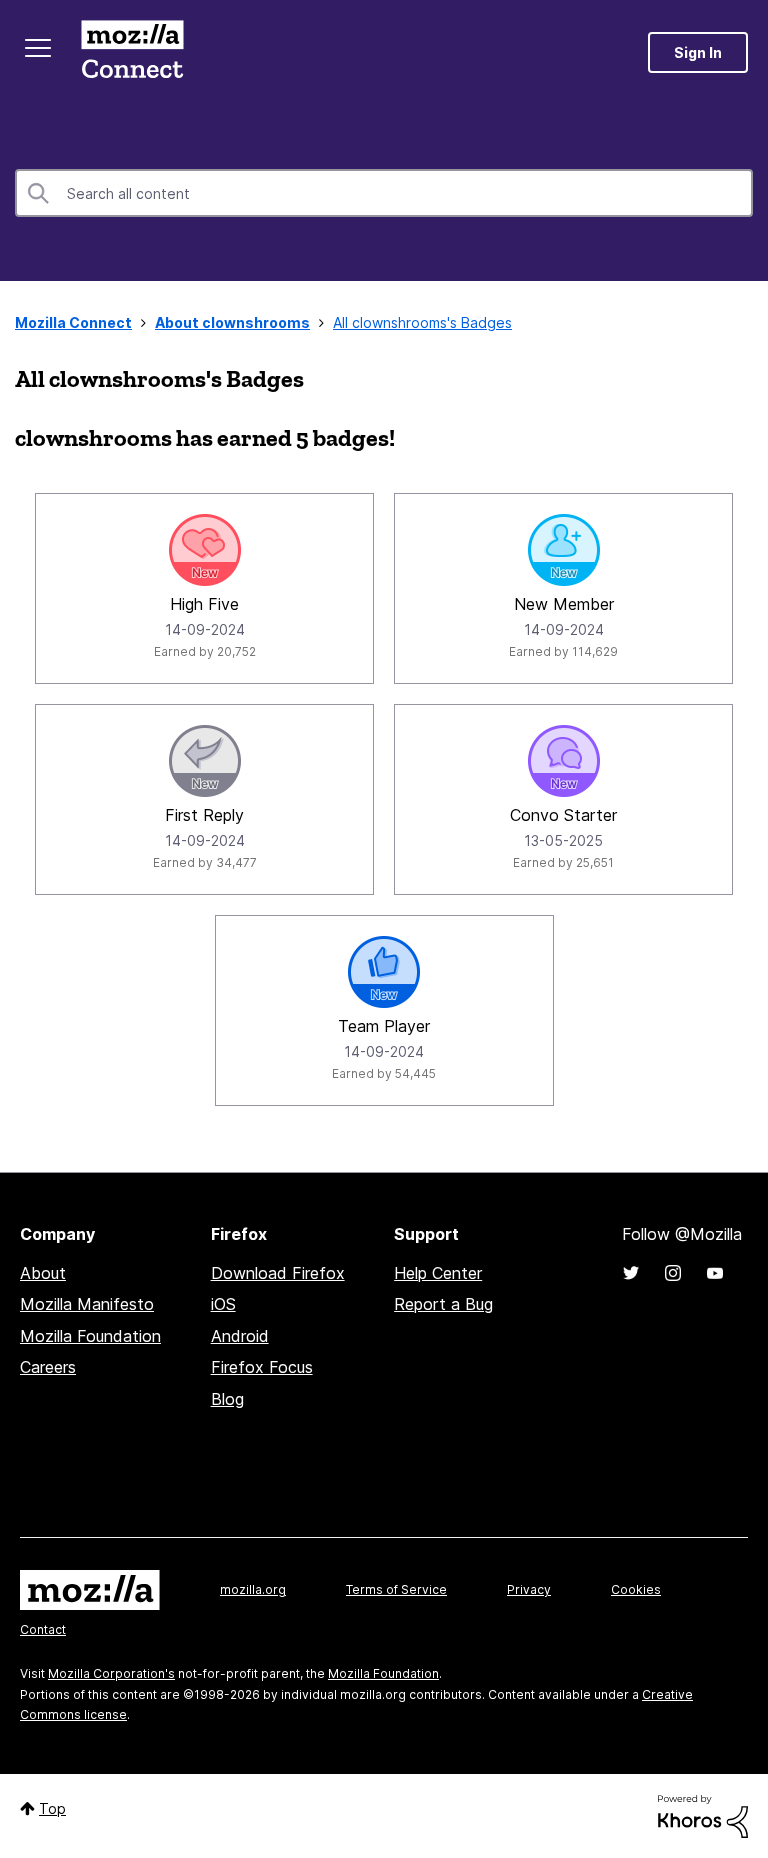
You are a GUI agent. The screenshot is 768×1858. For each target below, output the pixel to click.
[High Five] (205, 550)
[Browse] (38, 48)
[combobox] (384, 193)
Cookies (636, 1589)
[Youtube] (715, 1273)
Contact (43, 1629)
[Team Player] (384, 972)
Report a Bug (443, 1304)
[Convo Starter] (564, 761)
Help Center (438, 1273)
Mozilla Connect (132, 52)
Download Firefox (278, 1273)
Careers (48, 1367)
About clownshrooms (232, 322)
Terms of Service (396, 1589)
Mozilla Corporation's (111, 1673)
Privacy (529, 1589)
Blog (227, 1399)
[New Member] (564, 550)
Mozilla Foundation (90, 1336)
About (43, 1273)
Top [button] (52, 1808)
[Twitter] (631, 1273)
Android (240, 1336)
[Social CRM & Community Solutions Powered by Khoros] (703, 1814)
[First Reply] (205, 761)
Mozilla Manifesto (87, 1304)
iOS (223, 1304)
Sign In (698, 52)
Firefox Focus (262, 1367)
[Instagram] (673, 1273)
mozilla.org (253, 1589)
